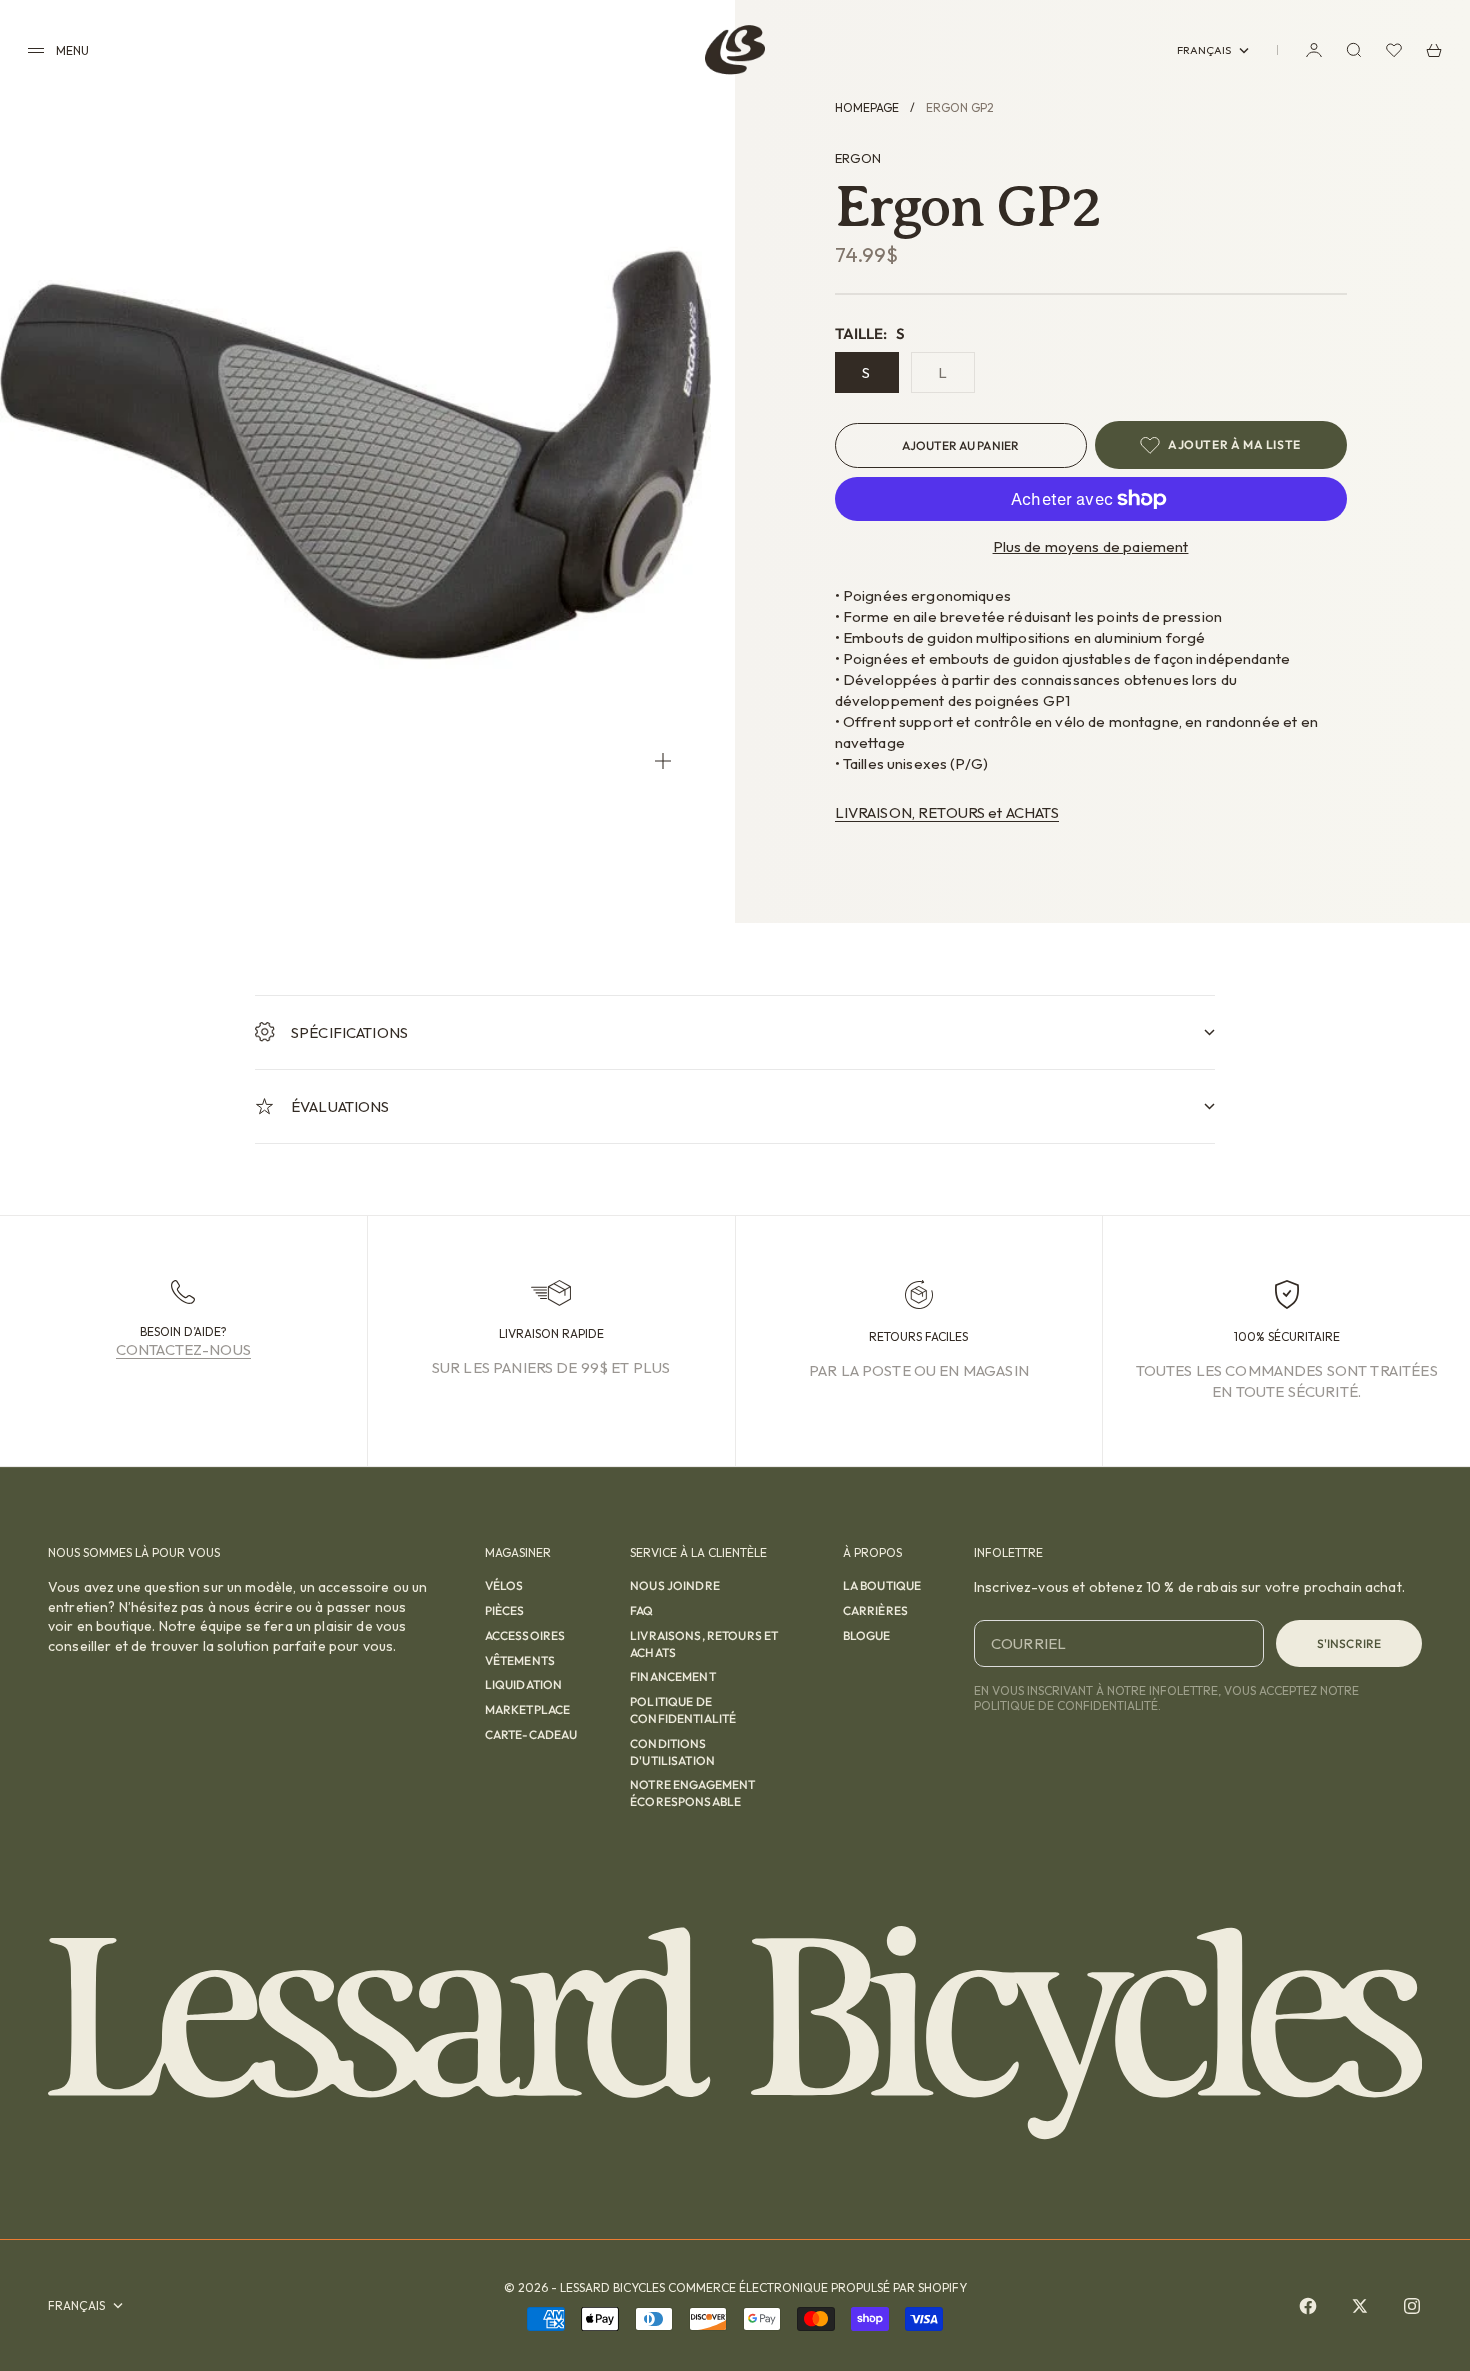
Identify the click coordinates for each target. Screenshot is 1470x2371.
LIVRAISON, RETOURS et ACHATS (947, 812)
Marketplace (528, 1709)
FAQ (641, 1610)
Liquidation (524, 1684)
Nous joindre (675, 1585)
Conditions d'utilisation (672, 1752)
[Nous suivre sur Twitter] (1360, 2306)
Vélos (504, 1585)
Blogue (867, 1635)
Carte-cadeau (531, 1734)
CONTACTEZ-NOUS (183, 1349)
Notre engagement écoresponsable (692, 1793)
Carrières (875, 1610)
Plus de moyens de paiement (1091, 546)
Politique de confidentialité (683, 1710)
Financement (673, 1676)
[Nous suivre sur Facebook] (1308, 2306)
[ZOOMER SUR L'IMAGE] (663, 760)
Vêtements (520, 1660)
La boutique (882, 1585)
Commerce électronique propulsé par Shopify (817, 2287)
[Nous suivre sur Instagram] (1412, 2306)
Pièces (505, 1610)
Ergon (858, 158)
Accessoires (525, 1635)
